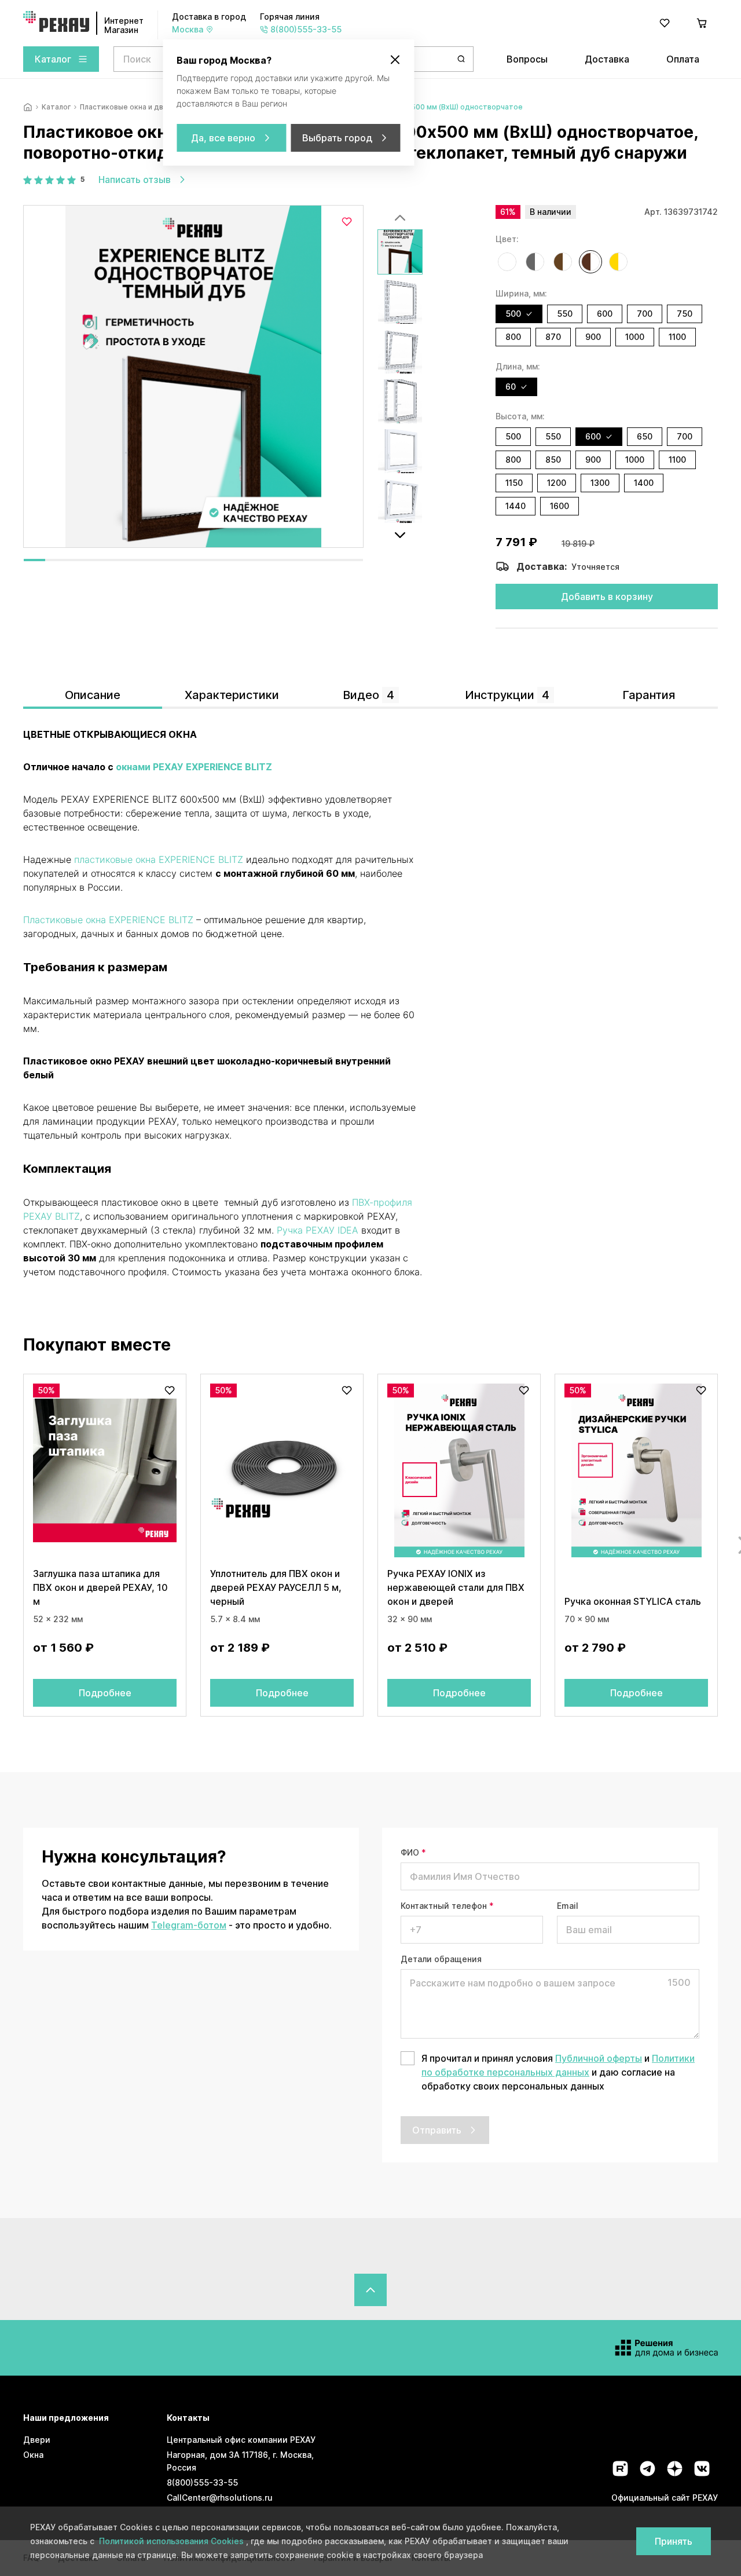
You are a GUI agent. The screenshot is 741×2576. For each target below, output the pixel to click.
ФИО (413, 1852)
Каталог (53, 59)
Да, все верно (223, 138)
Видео (368, 695)
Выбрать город (337, 138)
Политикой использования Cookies (173, 2541)
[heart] (665, 23)
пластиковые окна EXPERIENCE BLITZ (159, 859)
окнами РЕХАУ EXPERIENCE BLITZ (194, 767)
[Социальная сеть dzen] (675, 2469)
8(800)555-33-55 (202, 2482)
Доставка (607, 59)
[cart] (702, 23)
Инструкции (507, 695)
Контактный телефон (447, 1906)
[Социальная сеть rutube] (620, 2469)
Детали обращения (441, 1959)
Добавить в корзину (607, 597)
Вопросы (527, 59)
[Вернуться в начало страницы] (370, 2290)
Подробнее (105, 1693)
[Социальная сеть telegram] (648, 2469)
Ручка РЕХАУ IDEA (318, 1230)
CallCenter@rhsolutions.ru (220, 2498)
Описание (93, 695)
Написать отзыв (135, 180)
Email (568, 1906)
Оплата (683, 59)
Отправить (437, 2130)
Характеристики (232, 695)
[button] (507, 262)
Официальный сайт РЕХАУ (665, 2498)
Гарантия (649, 695)
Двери (37, 2440)
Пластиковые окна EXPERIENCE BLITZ (108, 920)
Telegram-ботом (189, 1925)
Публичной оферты (599, 2058)
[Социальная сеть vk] (702, 2469)
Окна (33, 2455)
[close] (395, 60)
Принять (674, 2541)
